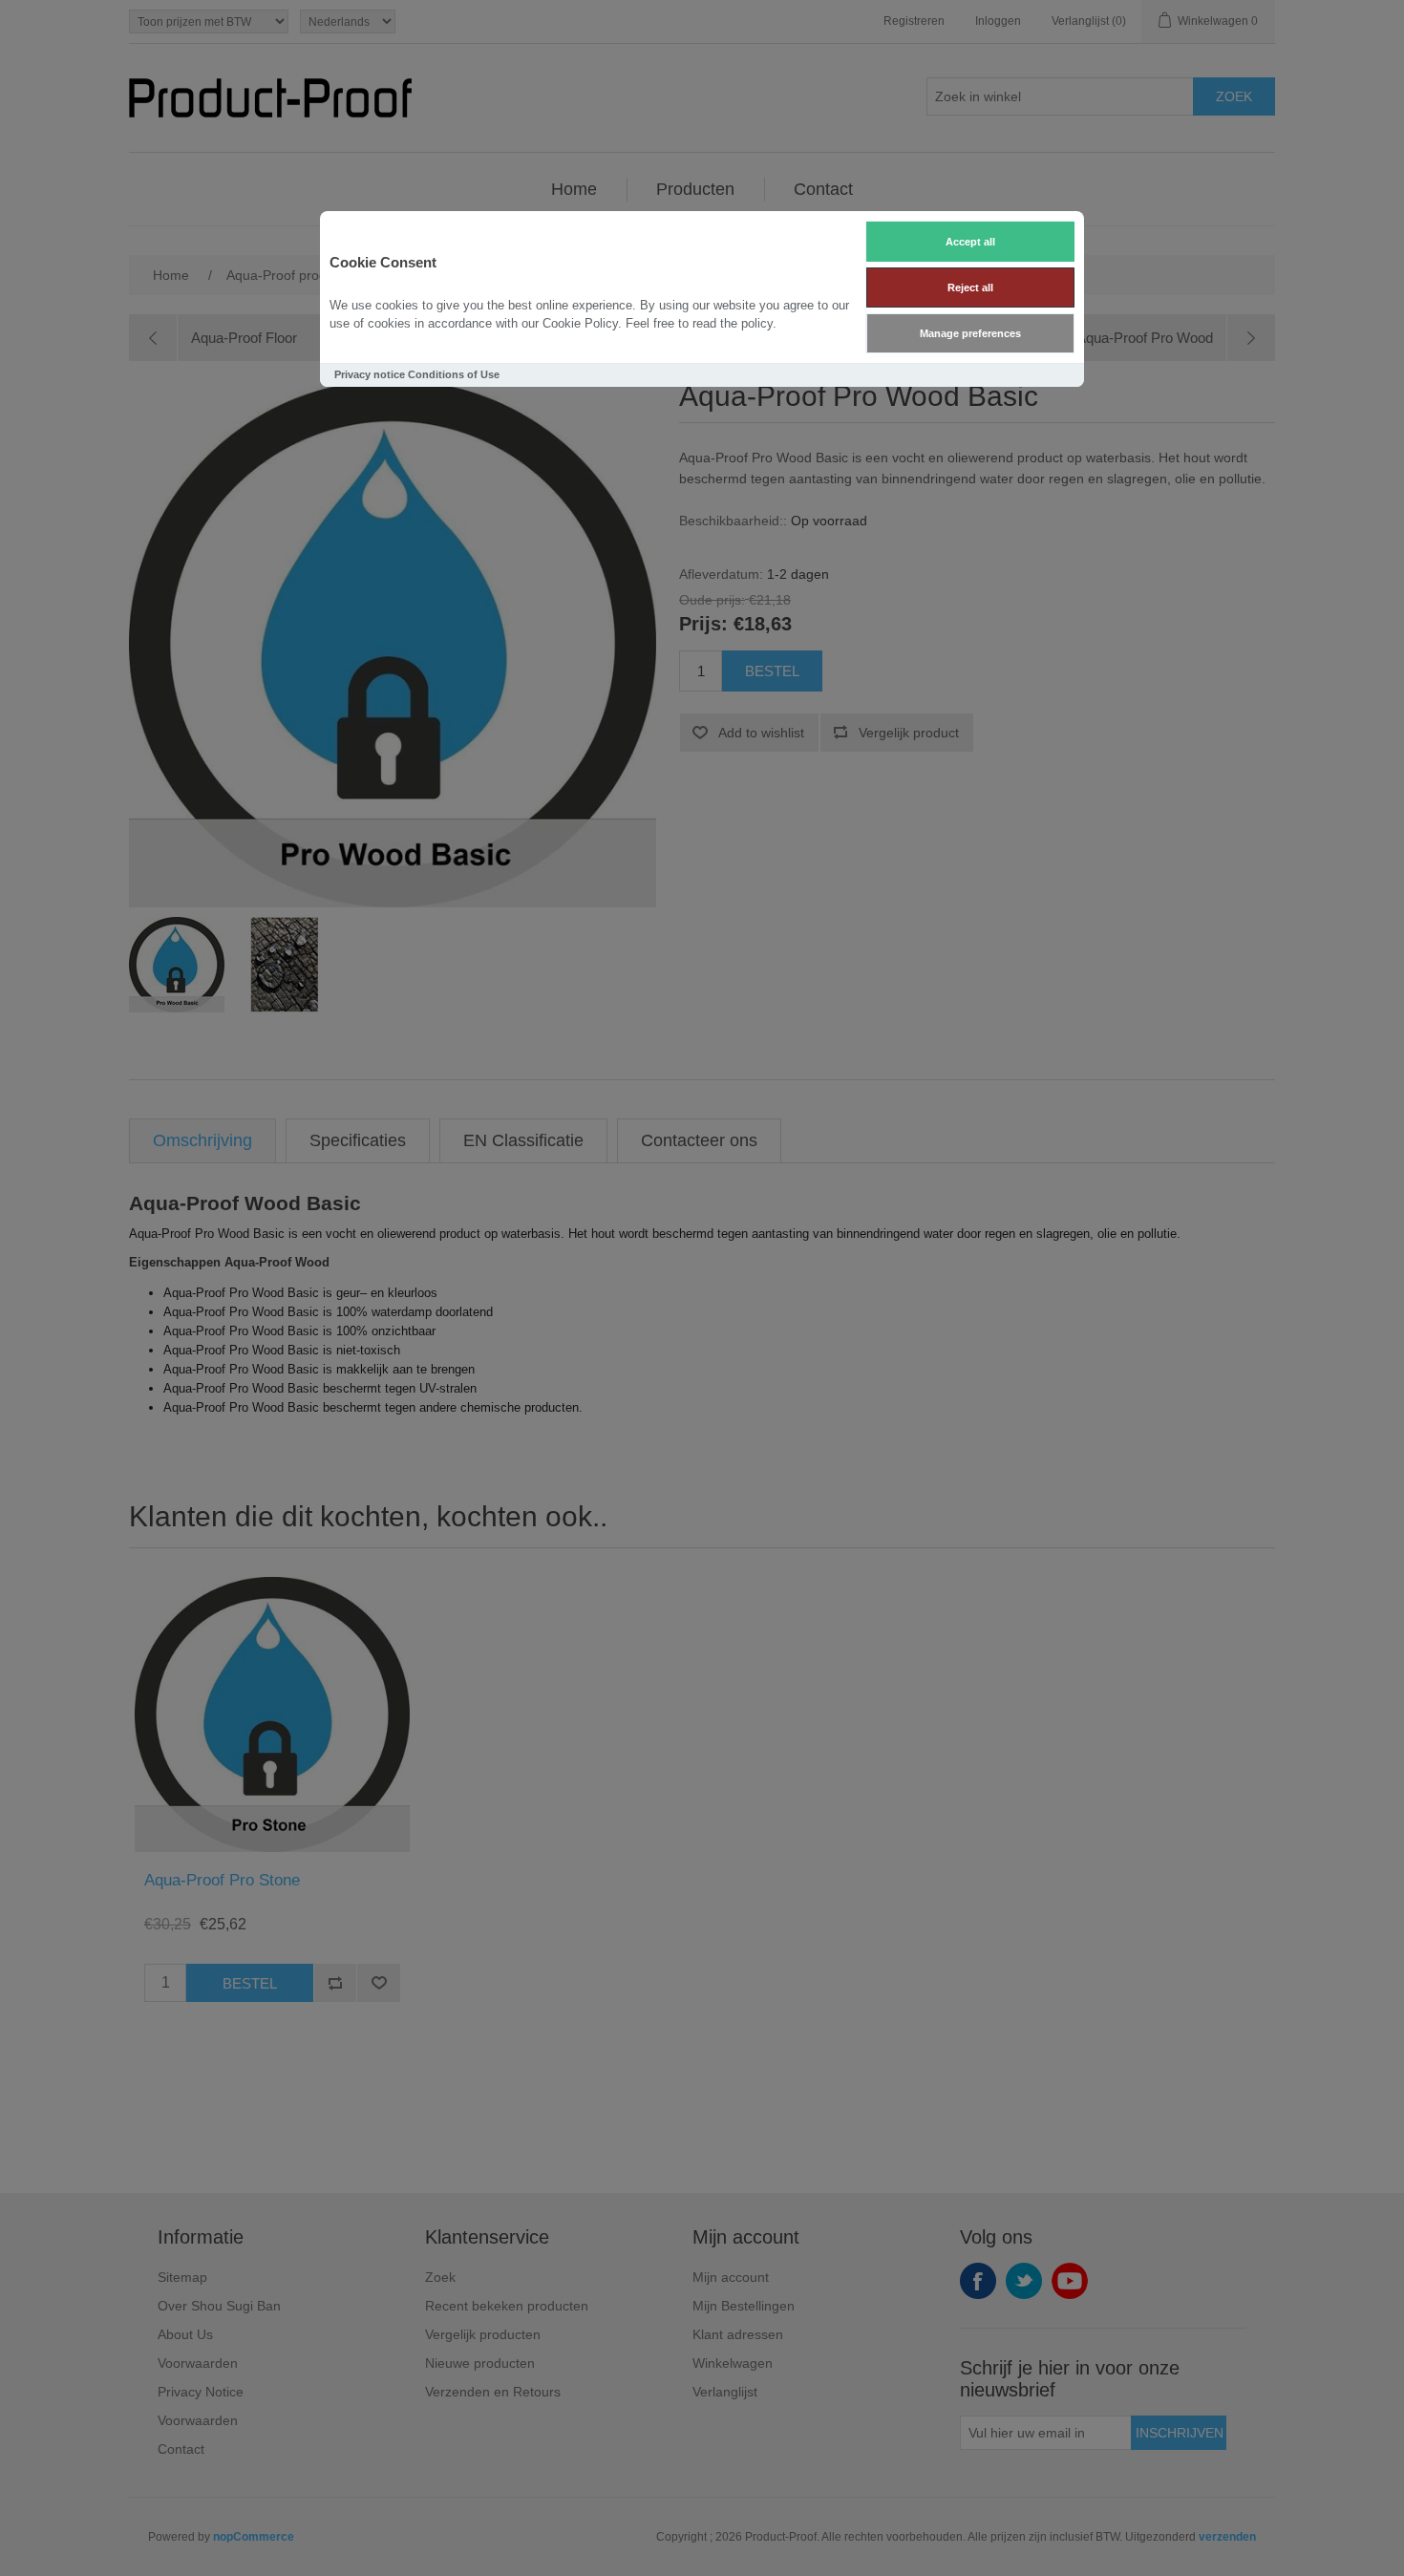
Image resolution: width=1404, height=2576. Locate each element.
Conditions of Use (454, 374)
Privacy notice (370, 374)
